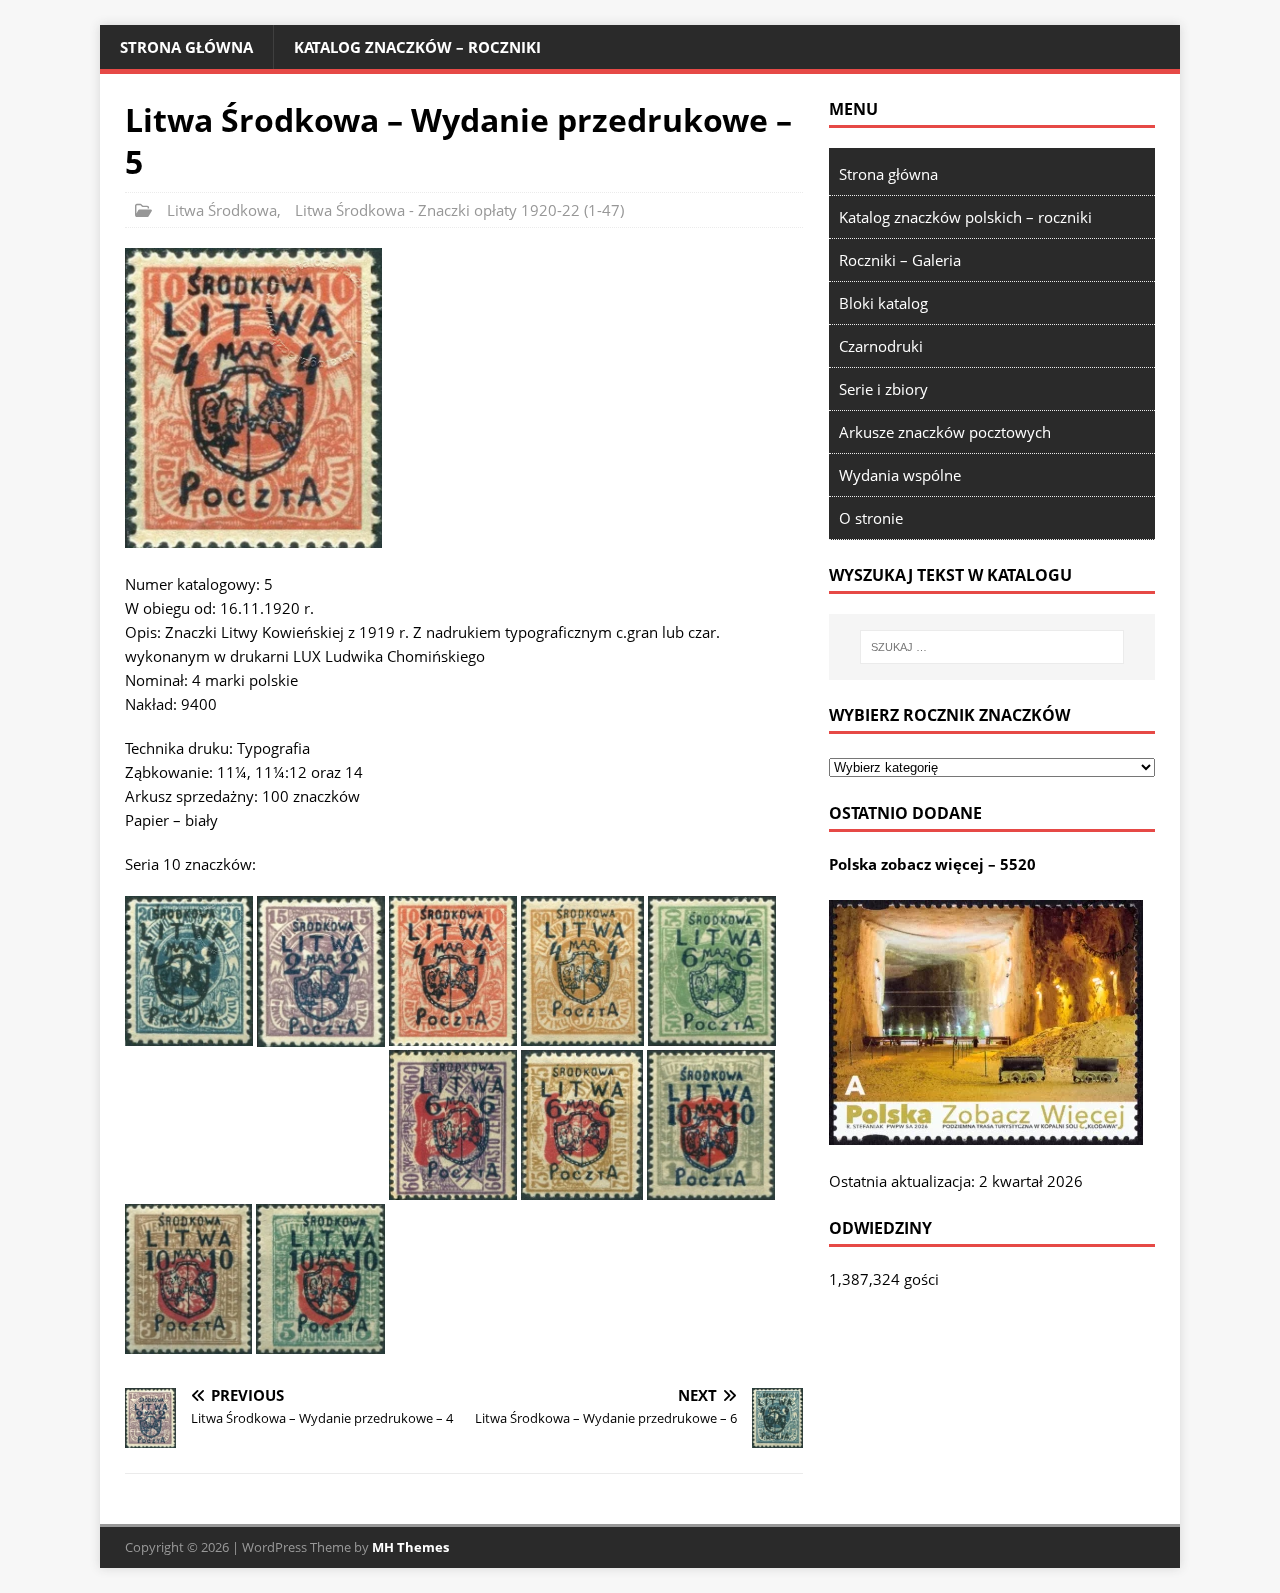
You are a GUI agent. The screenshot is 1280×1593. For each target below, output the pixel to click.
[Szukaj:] (992, 647)
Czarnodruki (881, 346)
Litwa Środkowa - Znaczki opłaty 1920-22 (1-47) (459, 210)
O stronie (871, 518)
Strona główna (186, 47)
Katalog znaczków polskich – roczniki (965, 217)
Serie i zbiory (883, 389)
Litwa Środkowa (222, 210)
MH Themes (410, 1547)
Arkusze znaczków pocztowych (945, 432)
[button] (253, 398)
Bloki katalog (883, 303)
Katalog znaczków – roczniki (417, 47)
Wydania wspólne (900, 475)
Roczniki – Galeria (900, 260)
